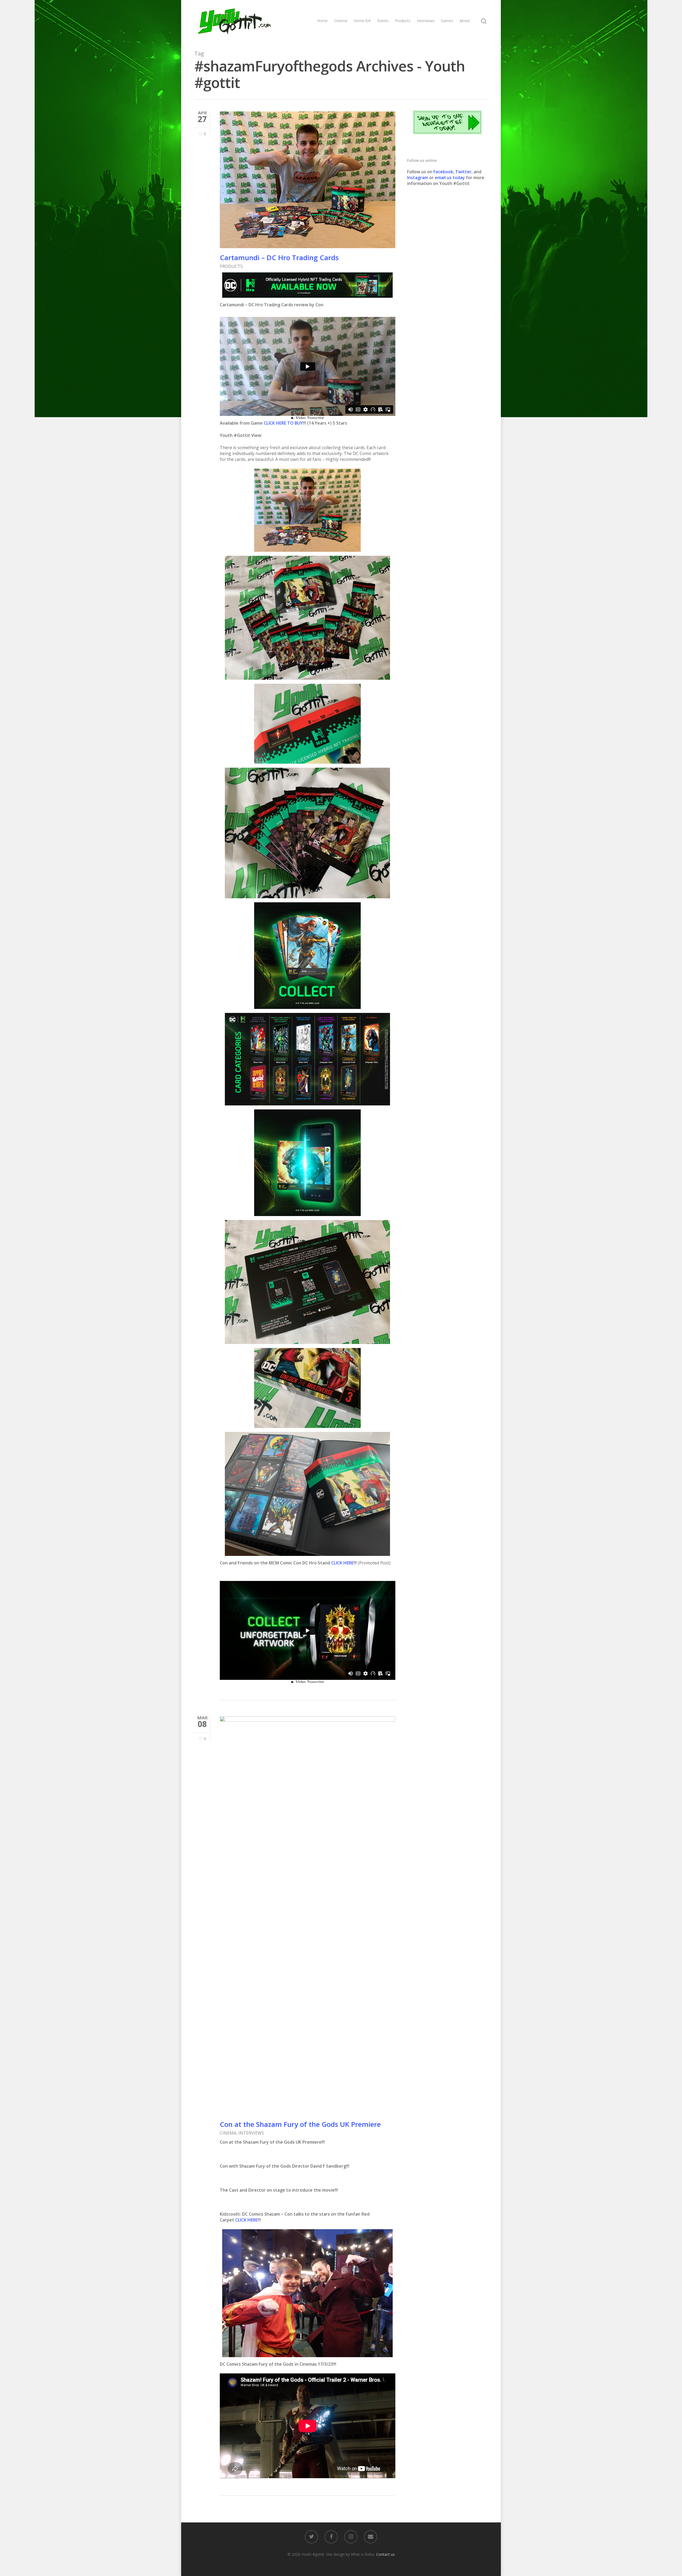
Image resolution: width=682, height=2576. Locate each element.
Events (383, 21)
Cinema (341, 21)
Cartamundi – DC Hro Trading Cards (279, 257)
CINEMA (228, 2133)
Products (403, 21)
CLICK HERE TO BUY (283, 423)
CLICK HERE (342, 1563)
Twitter (463, 172)
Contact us (385, 2554)
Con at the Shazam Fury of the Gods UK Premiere (300, 2124)
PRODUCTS (231, 266)
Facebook (443, 172)
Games (447, 21)
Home (322, 21)
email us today (450, 178)
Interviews (426, 21)
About (465, 21)
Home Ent (362, 21)
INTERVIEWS (251, 2133)
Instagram (418, 178)
